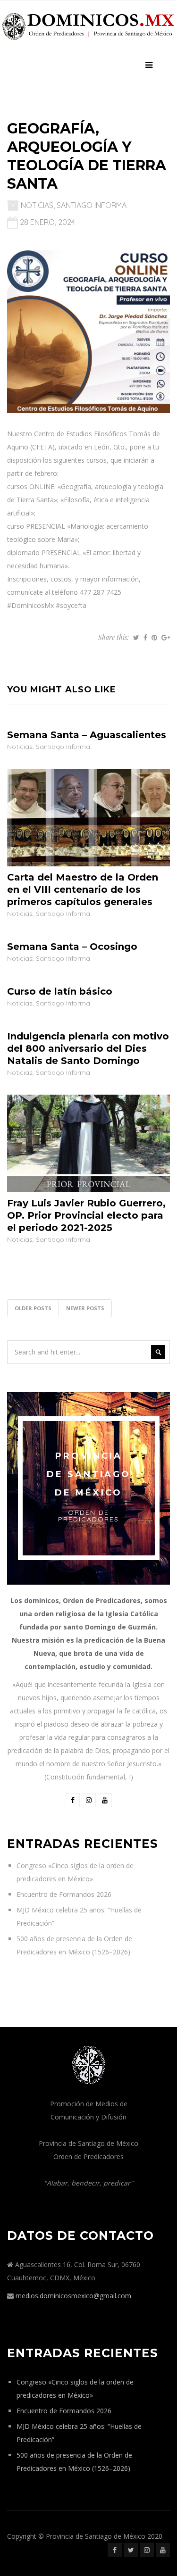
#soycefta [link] (71, 605)
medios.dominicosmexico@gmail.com (73, 2296)
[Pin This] (154, 638)
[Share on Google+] (166, 638)
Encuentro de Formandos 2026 (64, 1894)
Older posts (33, 1308)
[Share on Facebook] (145, 638)
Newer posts (85, 1308)
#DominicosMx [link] (30, 605)
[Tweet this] (136, 638)
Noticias (37, 205)
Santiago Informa (92, 205)
